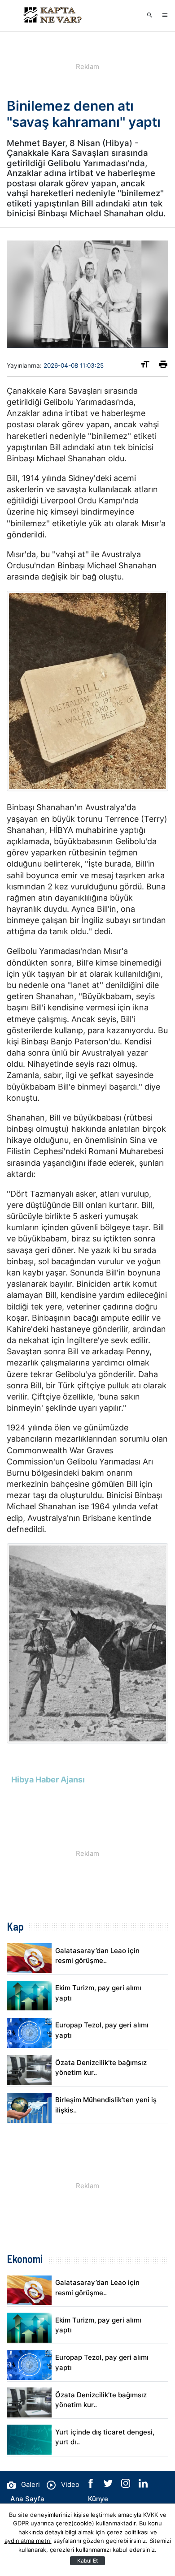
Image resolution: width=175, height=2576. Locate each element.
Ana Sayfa (27, 2499)
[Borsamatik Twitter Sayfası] (109, 2485)
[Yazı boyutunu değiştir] (145, 366)
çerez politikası (128, 2532)
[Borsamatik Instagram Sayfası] (127, 2485)
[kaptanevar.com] (52, 16)
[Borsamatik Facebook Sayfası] (92, 2485)
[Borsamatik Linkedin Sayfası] (143, 2485)
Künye (98, 2499)
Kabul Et (87, 2561)
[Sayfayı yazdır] (163, 366)
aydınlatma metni (28, 2541)
